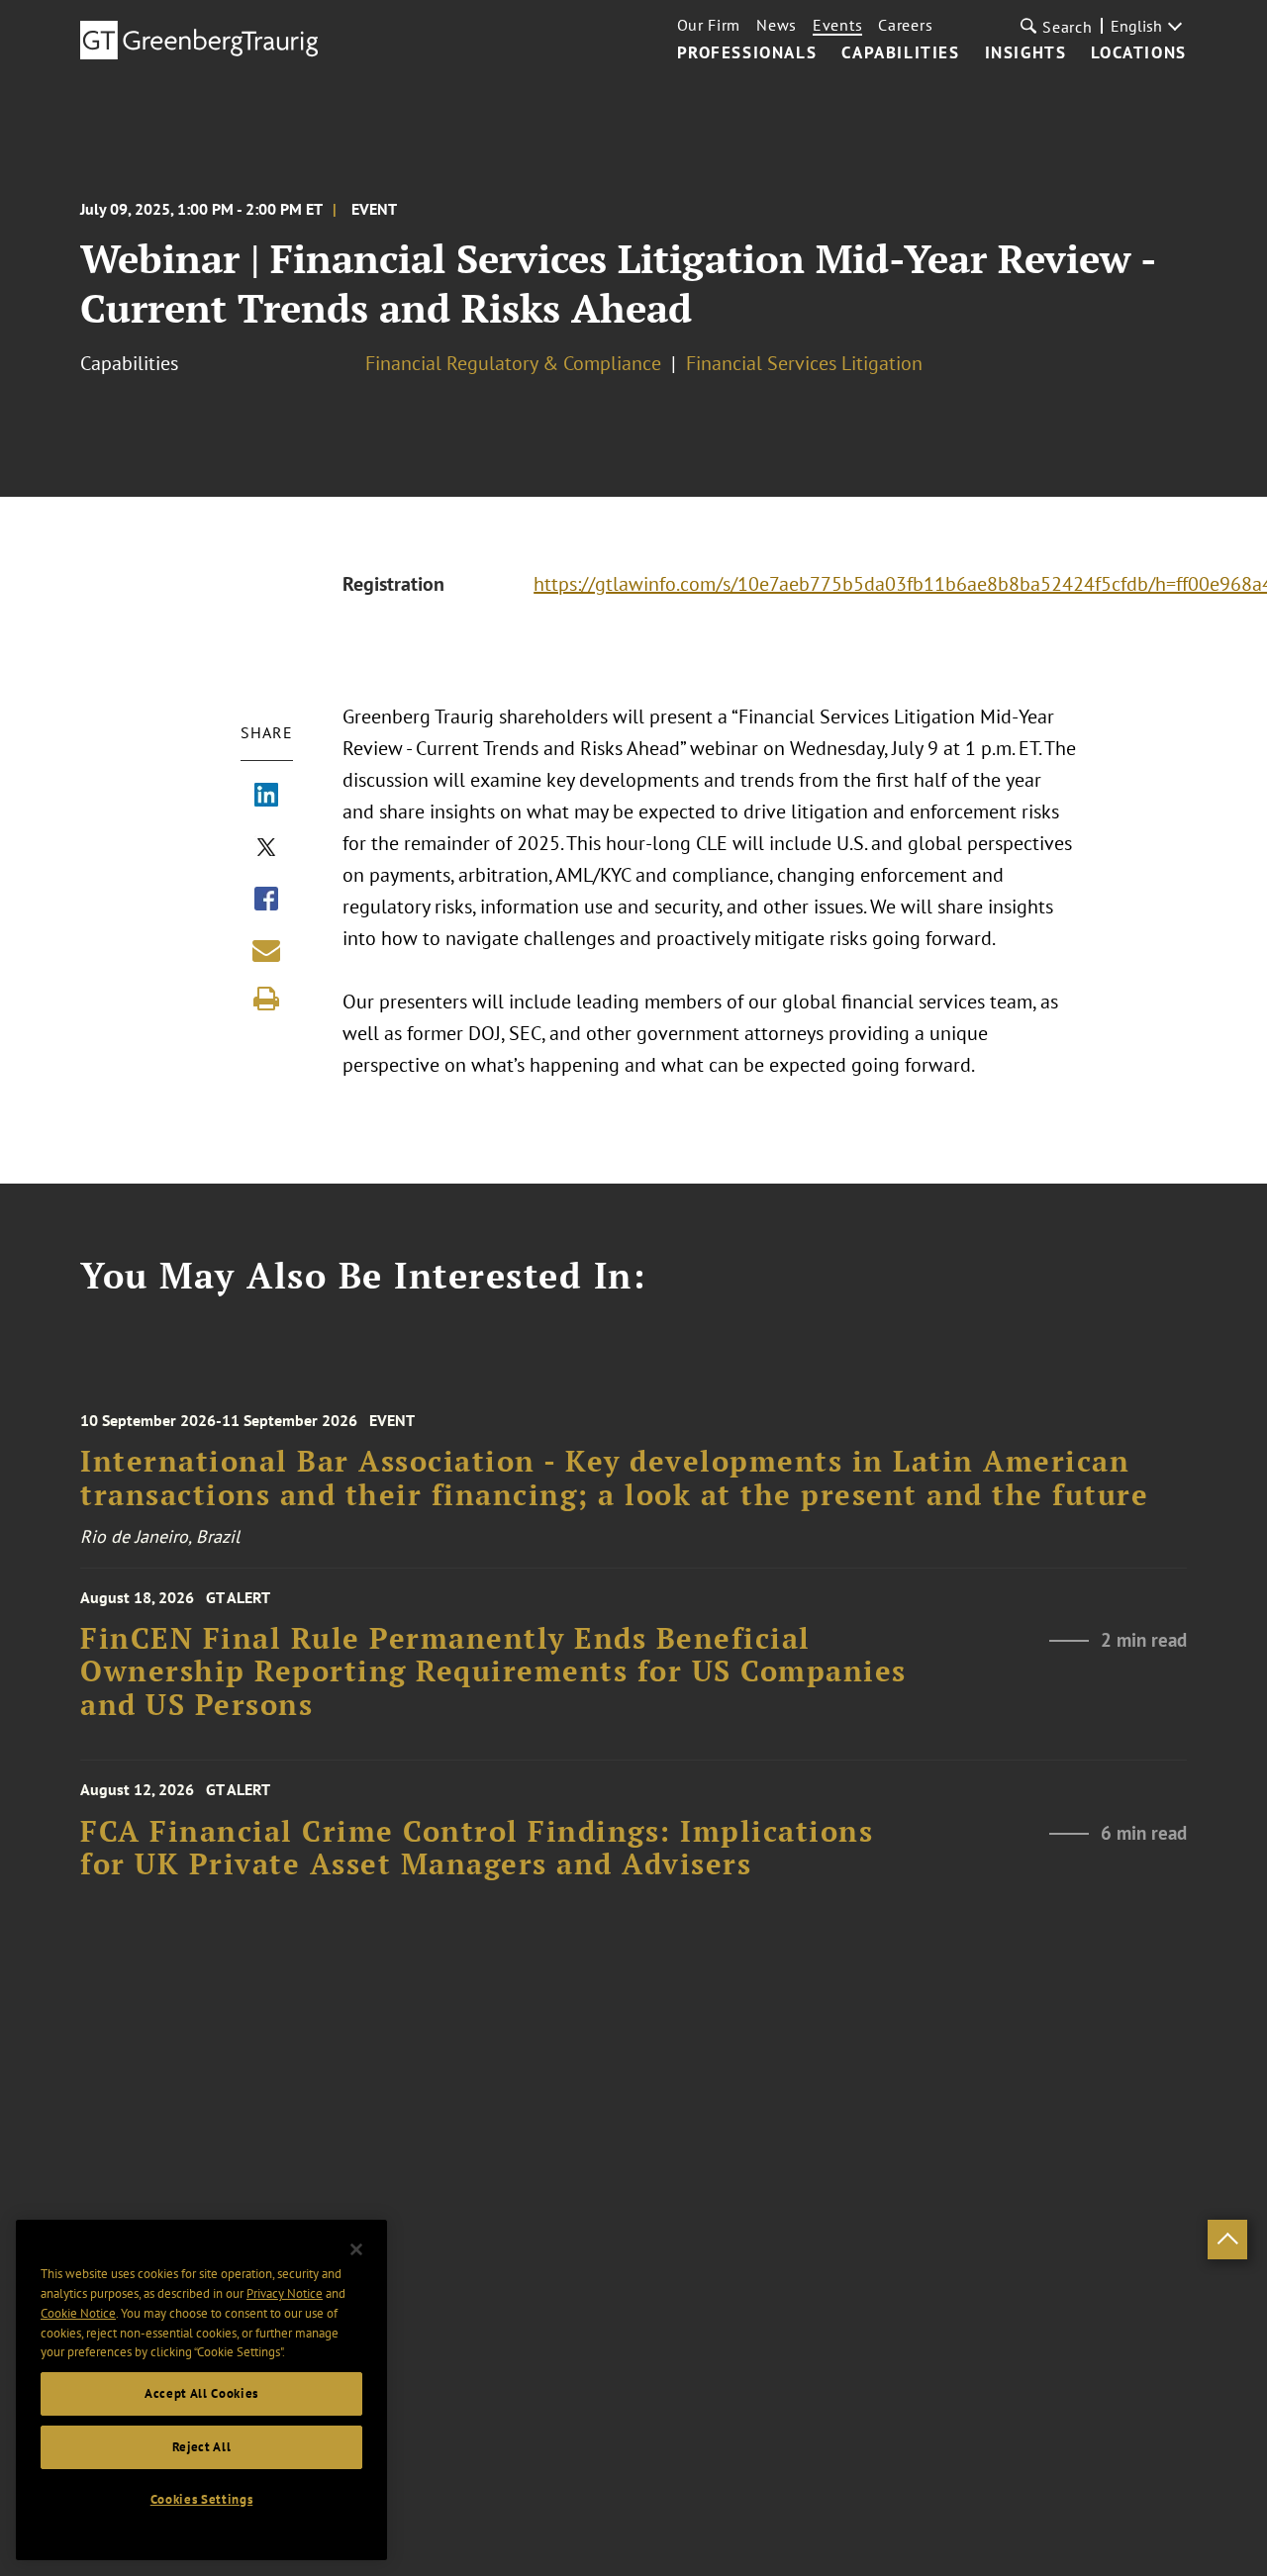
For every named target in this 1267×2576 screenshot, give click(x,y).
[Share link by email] (266, 950)
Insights (1026, 53)
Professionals (747, 53)
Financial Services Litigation (804, 363)
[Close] (356, 2249)
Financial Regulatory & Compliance (513, 363)
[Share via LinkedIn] (266, 797)
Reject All (202, 2447)
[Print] (266, 999)
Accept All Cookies (201, 2393)
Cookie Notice (78, 2313)
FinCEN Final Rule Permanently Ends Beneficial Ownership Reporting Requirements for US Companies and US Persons (493, 1671)
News (777, 25)
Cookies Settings (202, 2499)
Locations (1138, 53)
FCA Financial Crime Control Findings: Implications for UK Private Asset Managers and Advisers (477, 1848)
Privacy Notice (285, 2293)
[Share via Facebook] (266, 901)
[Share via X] (266, 849)
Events (837, 25)
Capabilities (900, 53)
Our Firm (709, 25)
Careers (905, 25)
